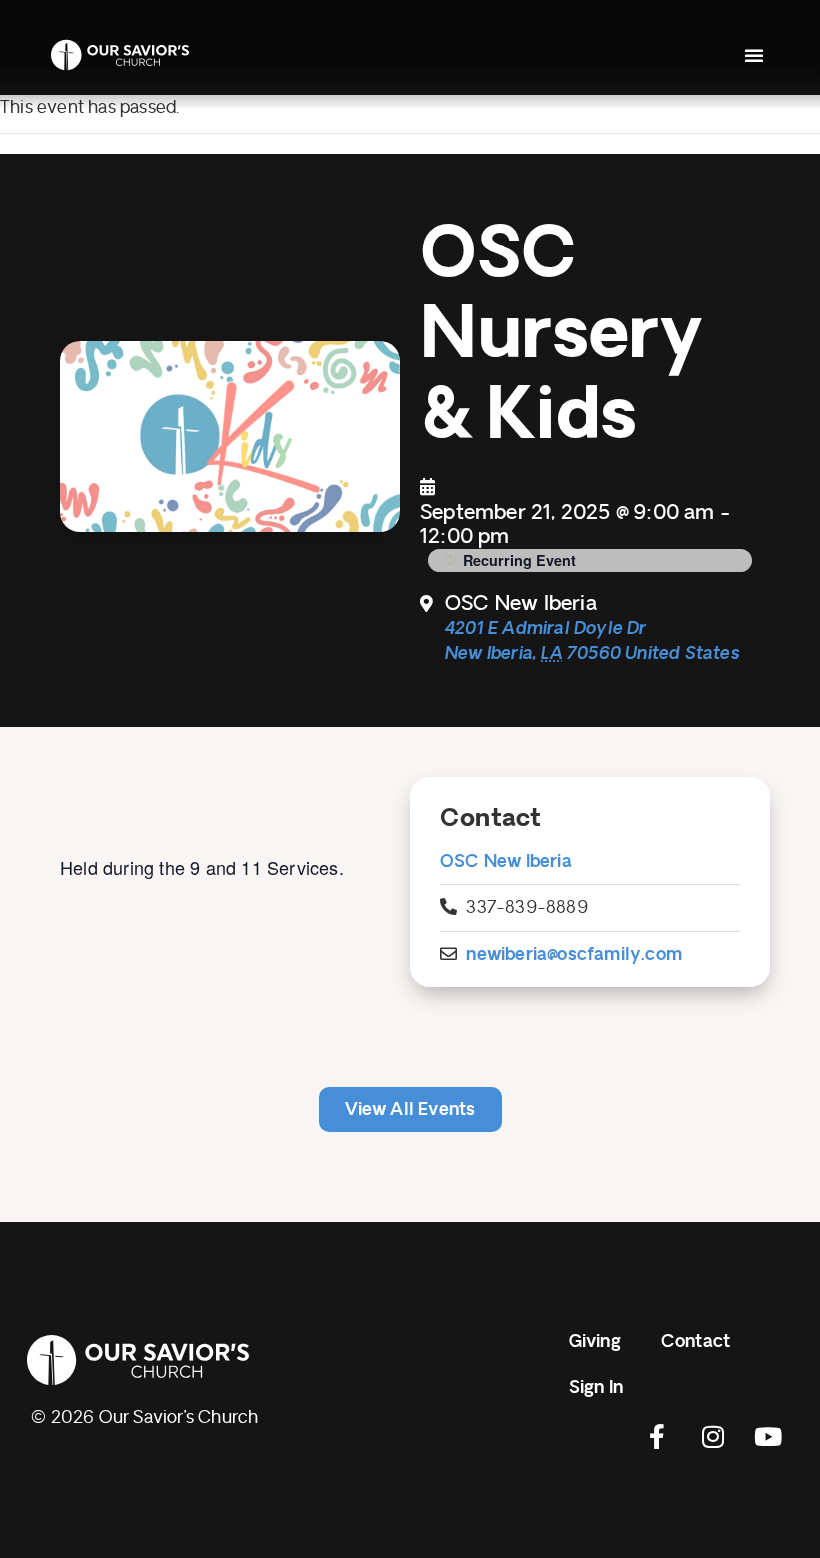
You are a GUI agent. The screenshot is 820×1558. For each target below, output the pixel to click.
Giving (595, 1341)
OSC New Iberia (506, 861)
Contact (695, 1341)
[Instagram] (713, 1436)
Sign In (596, 1387)
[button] (754, 55)
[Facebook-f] (658, 1436)
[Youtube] (768, 1436)
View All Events (410, 1109)
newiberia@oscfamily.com (574, 954)
